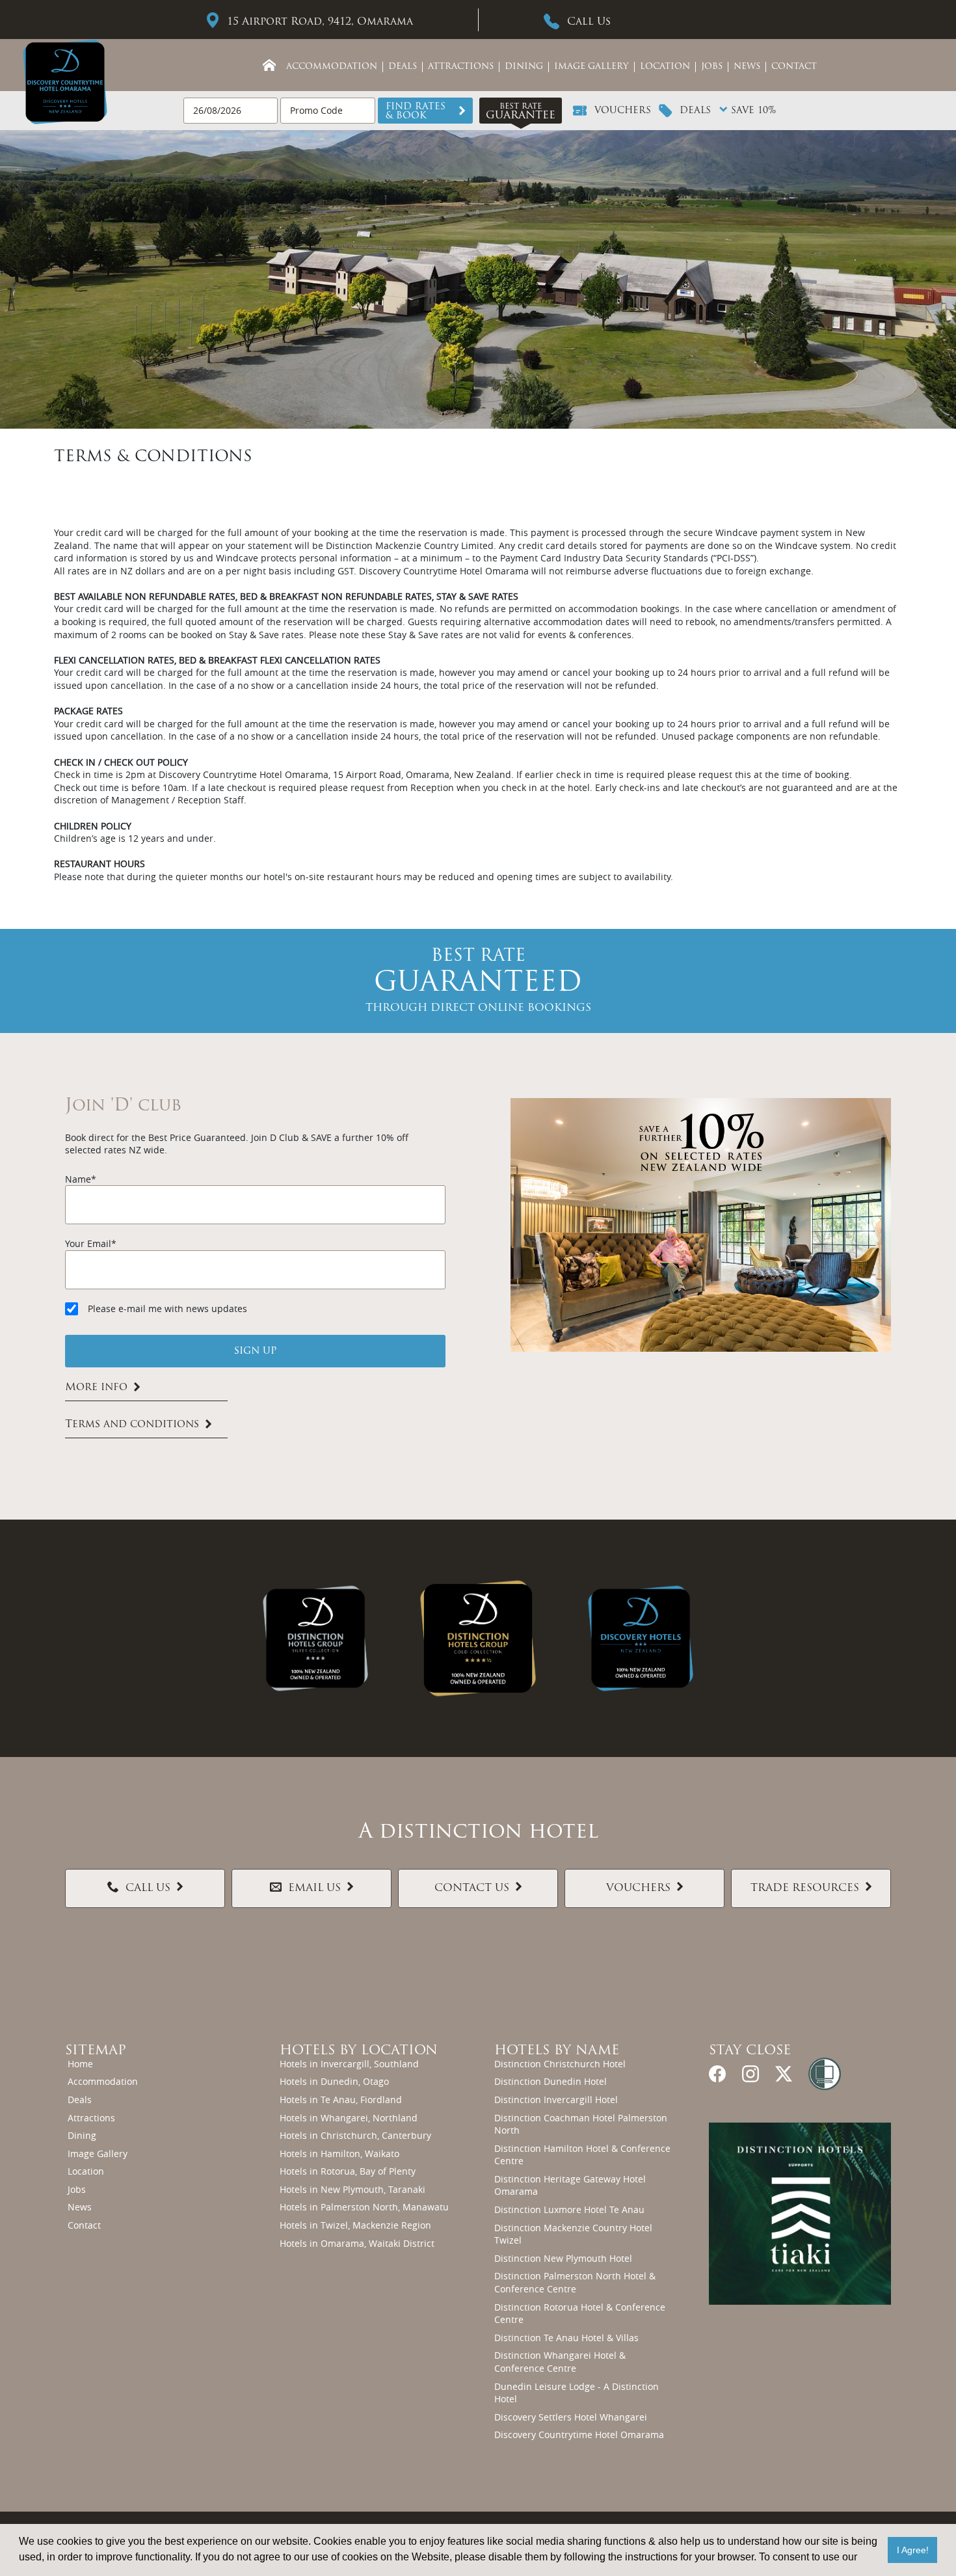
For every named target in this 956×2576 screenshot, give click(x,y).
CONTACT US (472, 1888)
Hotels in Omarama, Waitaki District (357, 2243)
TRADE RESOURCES (805, 1888)
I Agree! (913, 2550)
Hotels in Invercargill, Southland (349, 2064)
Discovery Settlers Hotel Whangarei (571, 2417)
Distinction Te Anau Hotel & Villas (566, 2338)
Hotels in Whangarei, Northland (349, 2118)
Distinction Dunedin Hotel (551, 2081)
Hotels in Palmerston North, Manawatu (364, 2207)
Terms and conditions (132, 1425)
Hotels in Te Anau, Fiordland (341, 2100)
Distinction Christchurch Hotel (560, 2064)
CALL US (148, 1888)
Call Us (589, 22)
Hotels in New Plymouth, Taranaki (352, 2189)
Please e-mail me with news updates (167, 1308)
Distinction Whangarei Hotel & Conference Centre (560, 2362)
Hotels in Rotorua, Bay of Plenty (348, 2171)
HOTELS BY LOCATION (359, 2051)
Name (78, 1179)
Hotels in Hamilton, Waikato (339, 2153)
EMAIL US (314, 1888)
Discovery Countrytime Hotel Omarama (579, 2435)
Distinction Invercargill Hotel (556, 2100)
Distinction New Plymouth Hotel (563, 2258)
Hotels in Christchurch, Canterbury (355, 2135)
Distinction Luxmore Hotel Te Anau (569, 2209)
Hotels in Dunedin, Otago (334, 2081)
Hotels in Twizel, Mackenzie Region (355, 2225)
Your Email (88, 1243)
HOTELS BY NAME (557, 2051)
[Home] (269, 65)
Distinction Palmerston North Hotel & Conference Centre (575, 2282)
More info (96, 1388)
